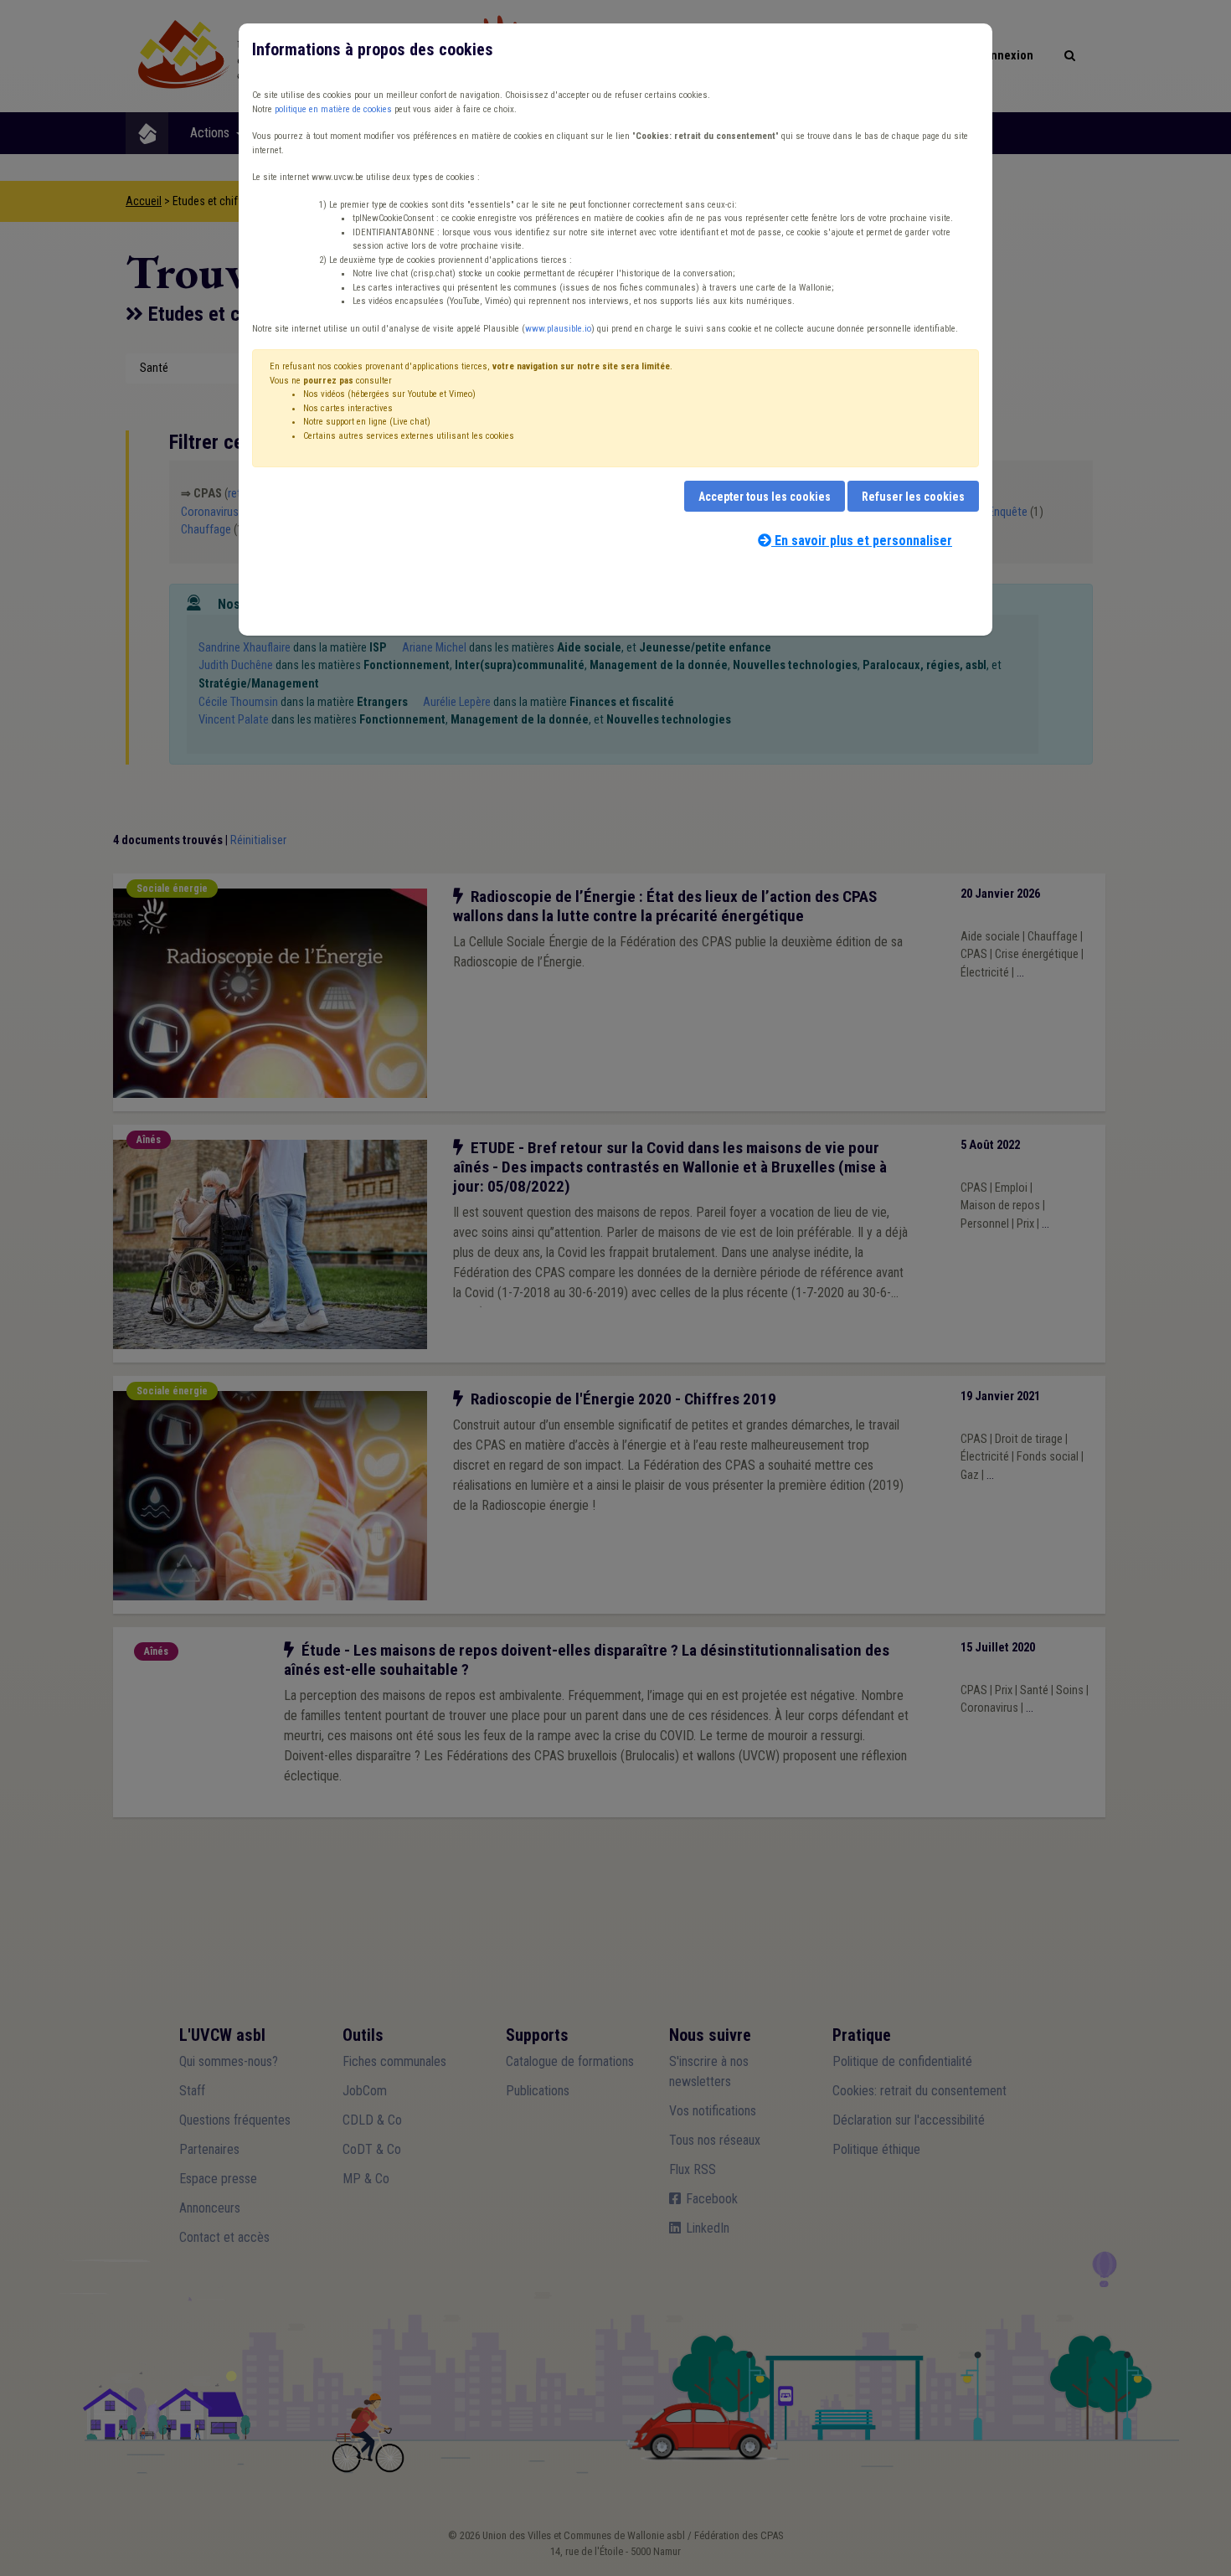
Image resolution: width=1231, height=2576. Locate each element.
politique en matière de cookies (333, 109)
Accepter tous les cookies (765, 497)
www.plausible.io (558, 329)
